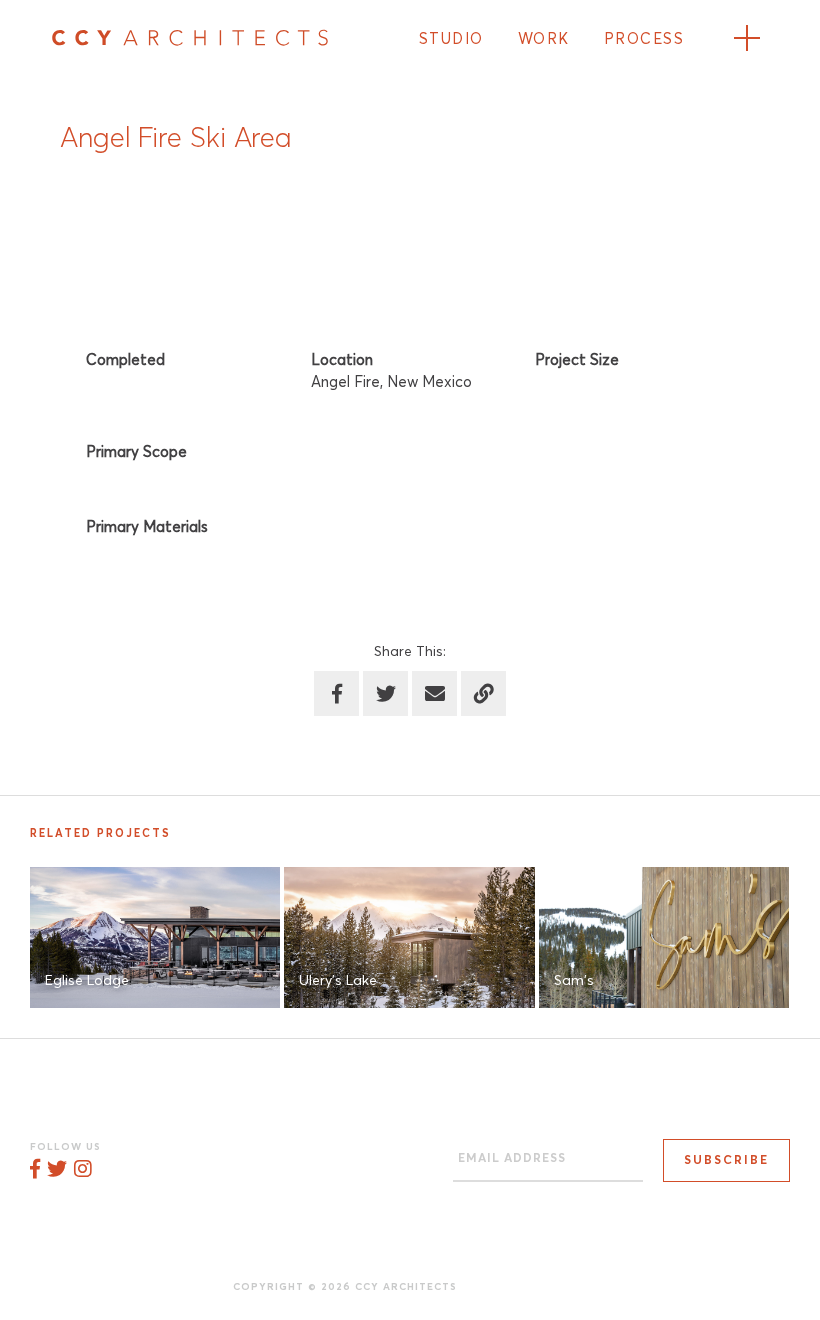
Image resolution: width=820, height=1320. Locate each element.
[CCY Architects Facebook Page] (35, 1169)
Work (544, 39)
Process (644, 39)
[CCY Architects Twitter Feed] (57, 1169)
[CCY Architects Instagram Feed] (82, 1169)
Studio (451, 39)
